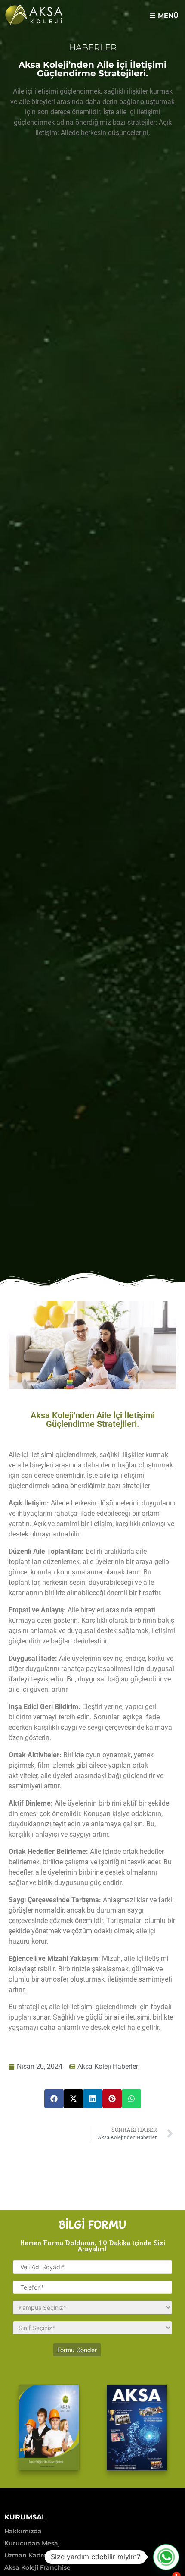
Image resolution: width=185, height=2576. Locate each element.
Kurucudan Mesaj (32, 2543)
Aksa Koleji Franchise (37, 2567)
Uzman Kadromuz (33, 2555)
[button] (164, 15)
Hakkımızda (23, 2531)
